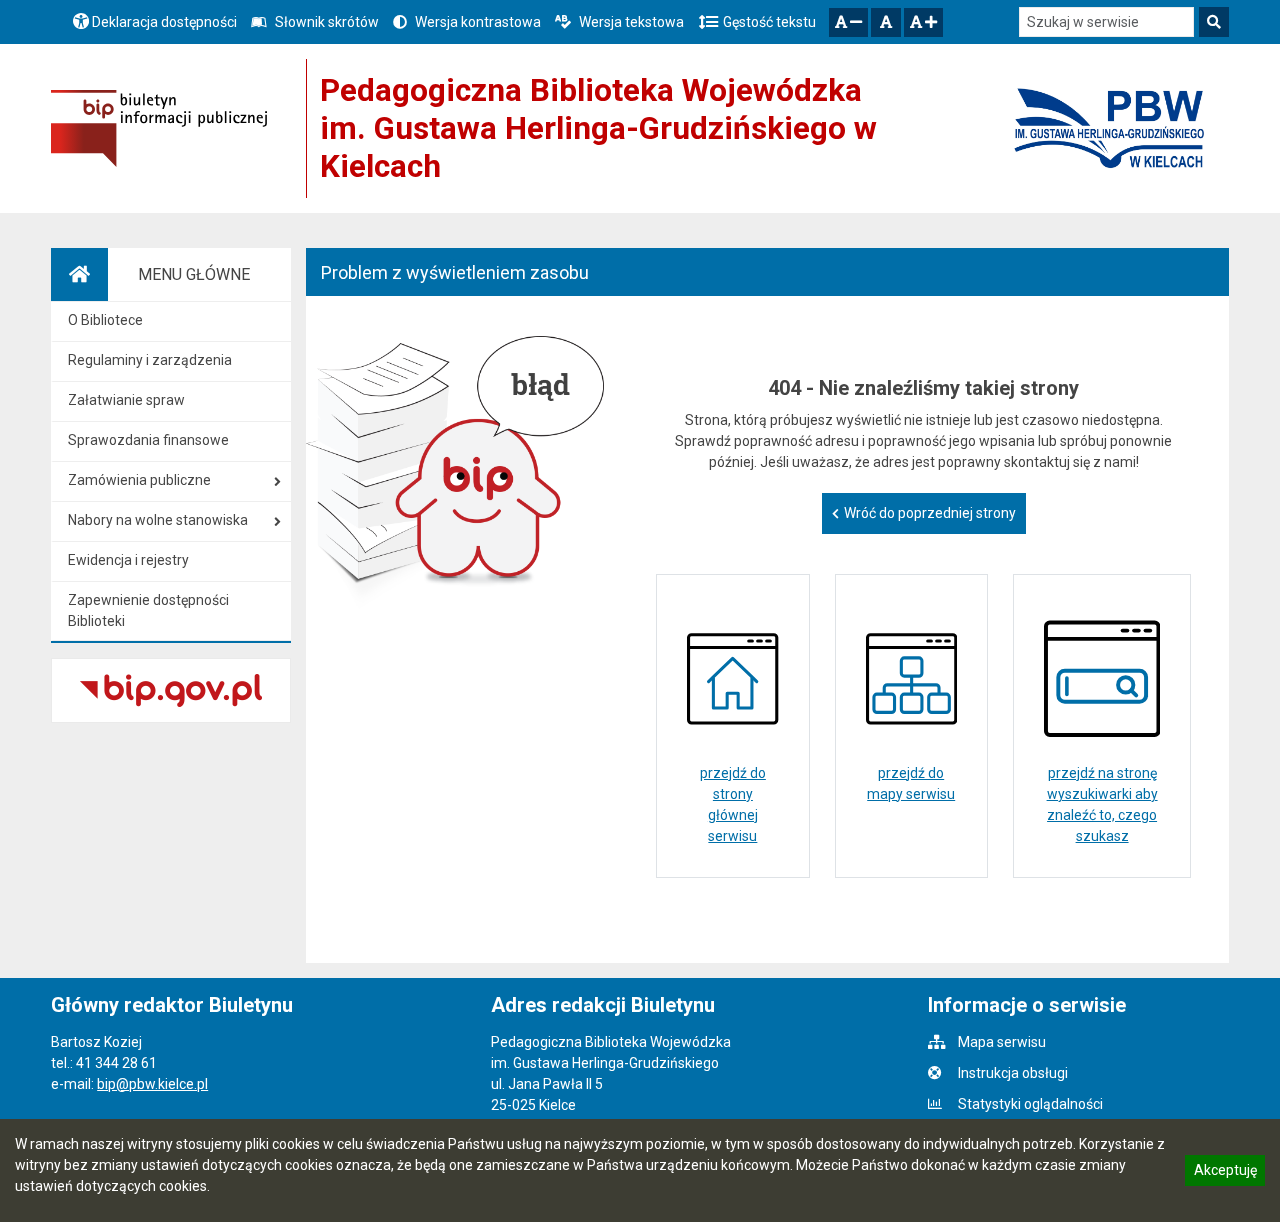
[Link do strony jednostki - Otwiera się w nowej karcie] (1109, 129)
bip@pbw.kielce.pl (152, 1084)
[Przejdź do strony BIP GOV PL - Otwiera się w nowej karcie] (159, 128)
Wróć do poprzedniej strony (930, 513)
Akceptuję (1225, 1173)
